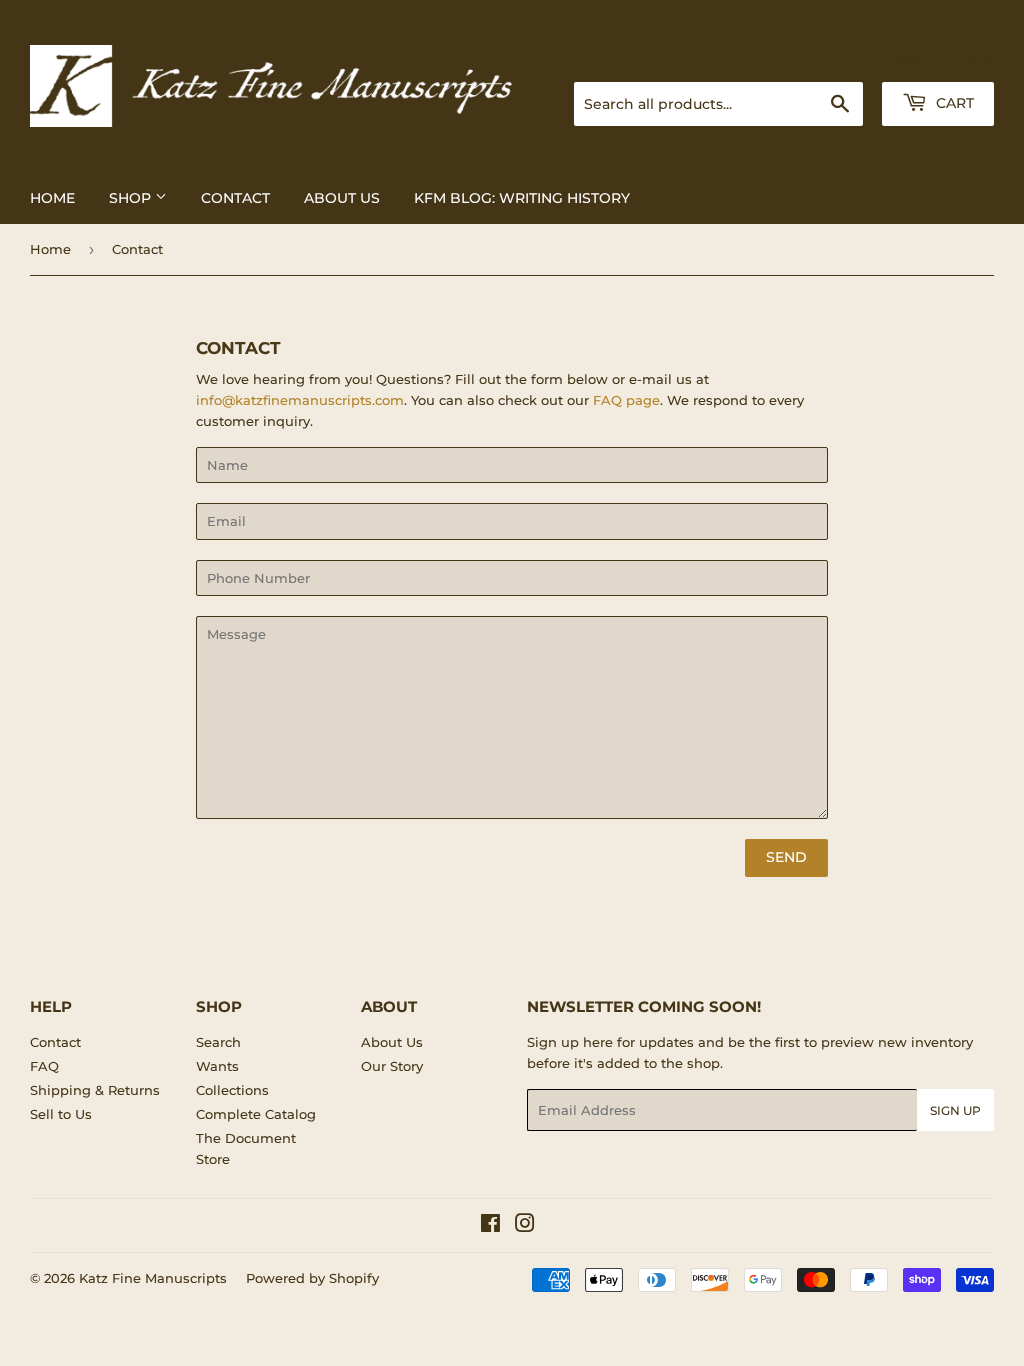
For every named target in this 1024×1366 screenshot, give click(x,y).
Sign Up (955, 1110)
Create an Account (939, 57)
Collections (232, 1090)
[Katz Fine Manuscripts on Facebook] (490, 1226)
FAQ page (626, 400)
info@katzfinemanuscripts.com (300, 400)
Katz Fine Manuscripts (153, 1278)
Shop (132, 198)
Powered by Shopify (312, 1278)
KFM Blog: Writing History (522, 198)
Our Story (392, 1066)
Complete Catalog (256, 1114)
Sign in (836, 57)
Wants (217, 1066)
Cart (953, 103)
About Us (342, 198)
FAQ (44, 1066)
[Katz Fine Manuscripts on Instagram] (525, 1226)
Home (52, 198)
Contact (235, 198)
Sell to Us (61, 1114)
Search (218, 1042)
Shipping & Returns (95, 1090)
